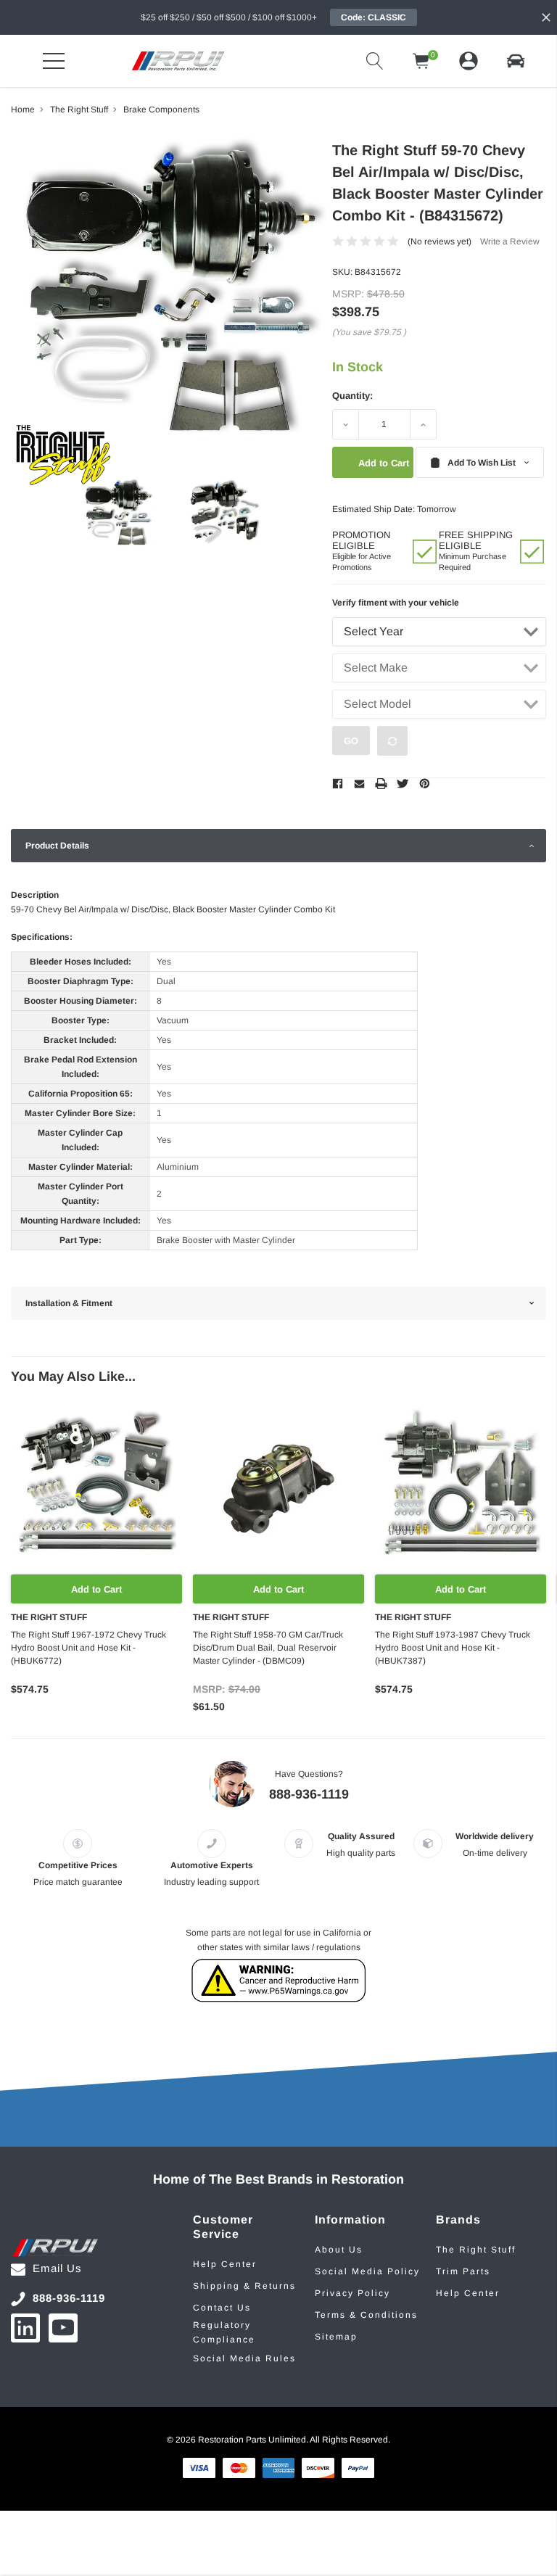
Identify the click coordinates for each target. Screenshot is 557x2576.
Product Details (57, 846)
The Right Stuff (476, 2250)
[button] (516, 61)
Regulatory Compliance (224, 2332)
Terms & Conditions (366, 2315)
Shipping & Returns (244, 2286)
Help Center (225, 2264)
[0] (421, 61)
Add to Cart (96, 1589)
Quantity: (352, 396)
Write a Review (510, 241)
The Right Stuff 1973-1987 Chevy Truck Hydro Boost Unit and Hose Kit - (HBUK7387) (453, 1648)
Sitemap (336, 2337)
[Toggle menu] (54, 61)
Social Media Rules (244, 2358)
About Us (339, 2250)
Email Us (57, 2268)
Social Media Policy (367, 2271)
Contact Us (222, 2308)
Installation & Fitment (69, 1303)
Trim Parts (463, 2271)
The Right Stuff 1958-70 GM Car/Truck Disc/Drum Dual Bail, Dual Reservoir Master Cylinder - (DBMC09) (268, 1648)
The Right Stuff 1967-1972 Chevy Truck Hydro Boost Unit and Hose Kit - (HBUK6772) (88, 1648)
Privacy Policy (352, 2293)
